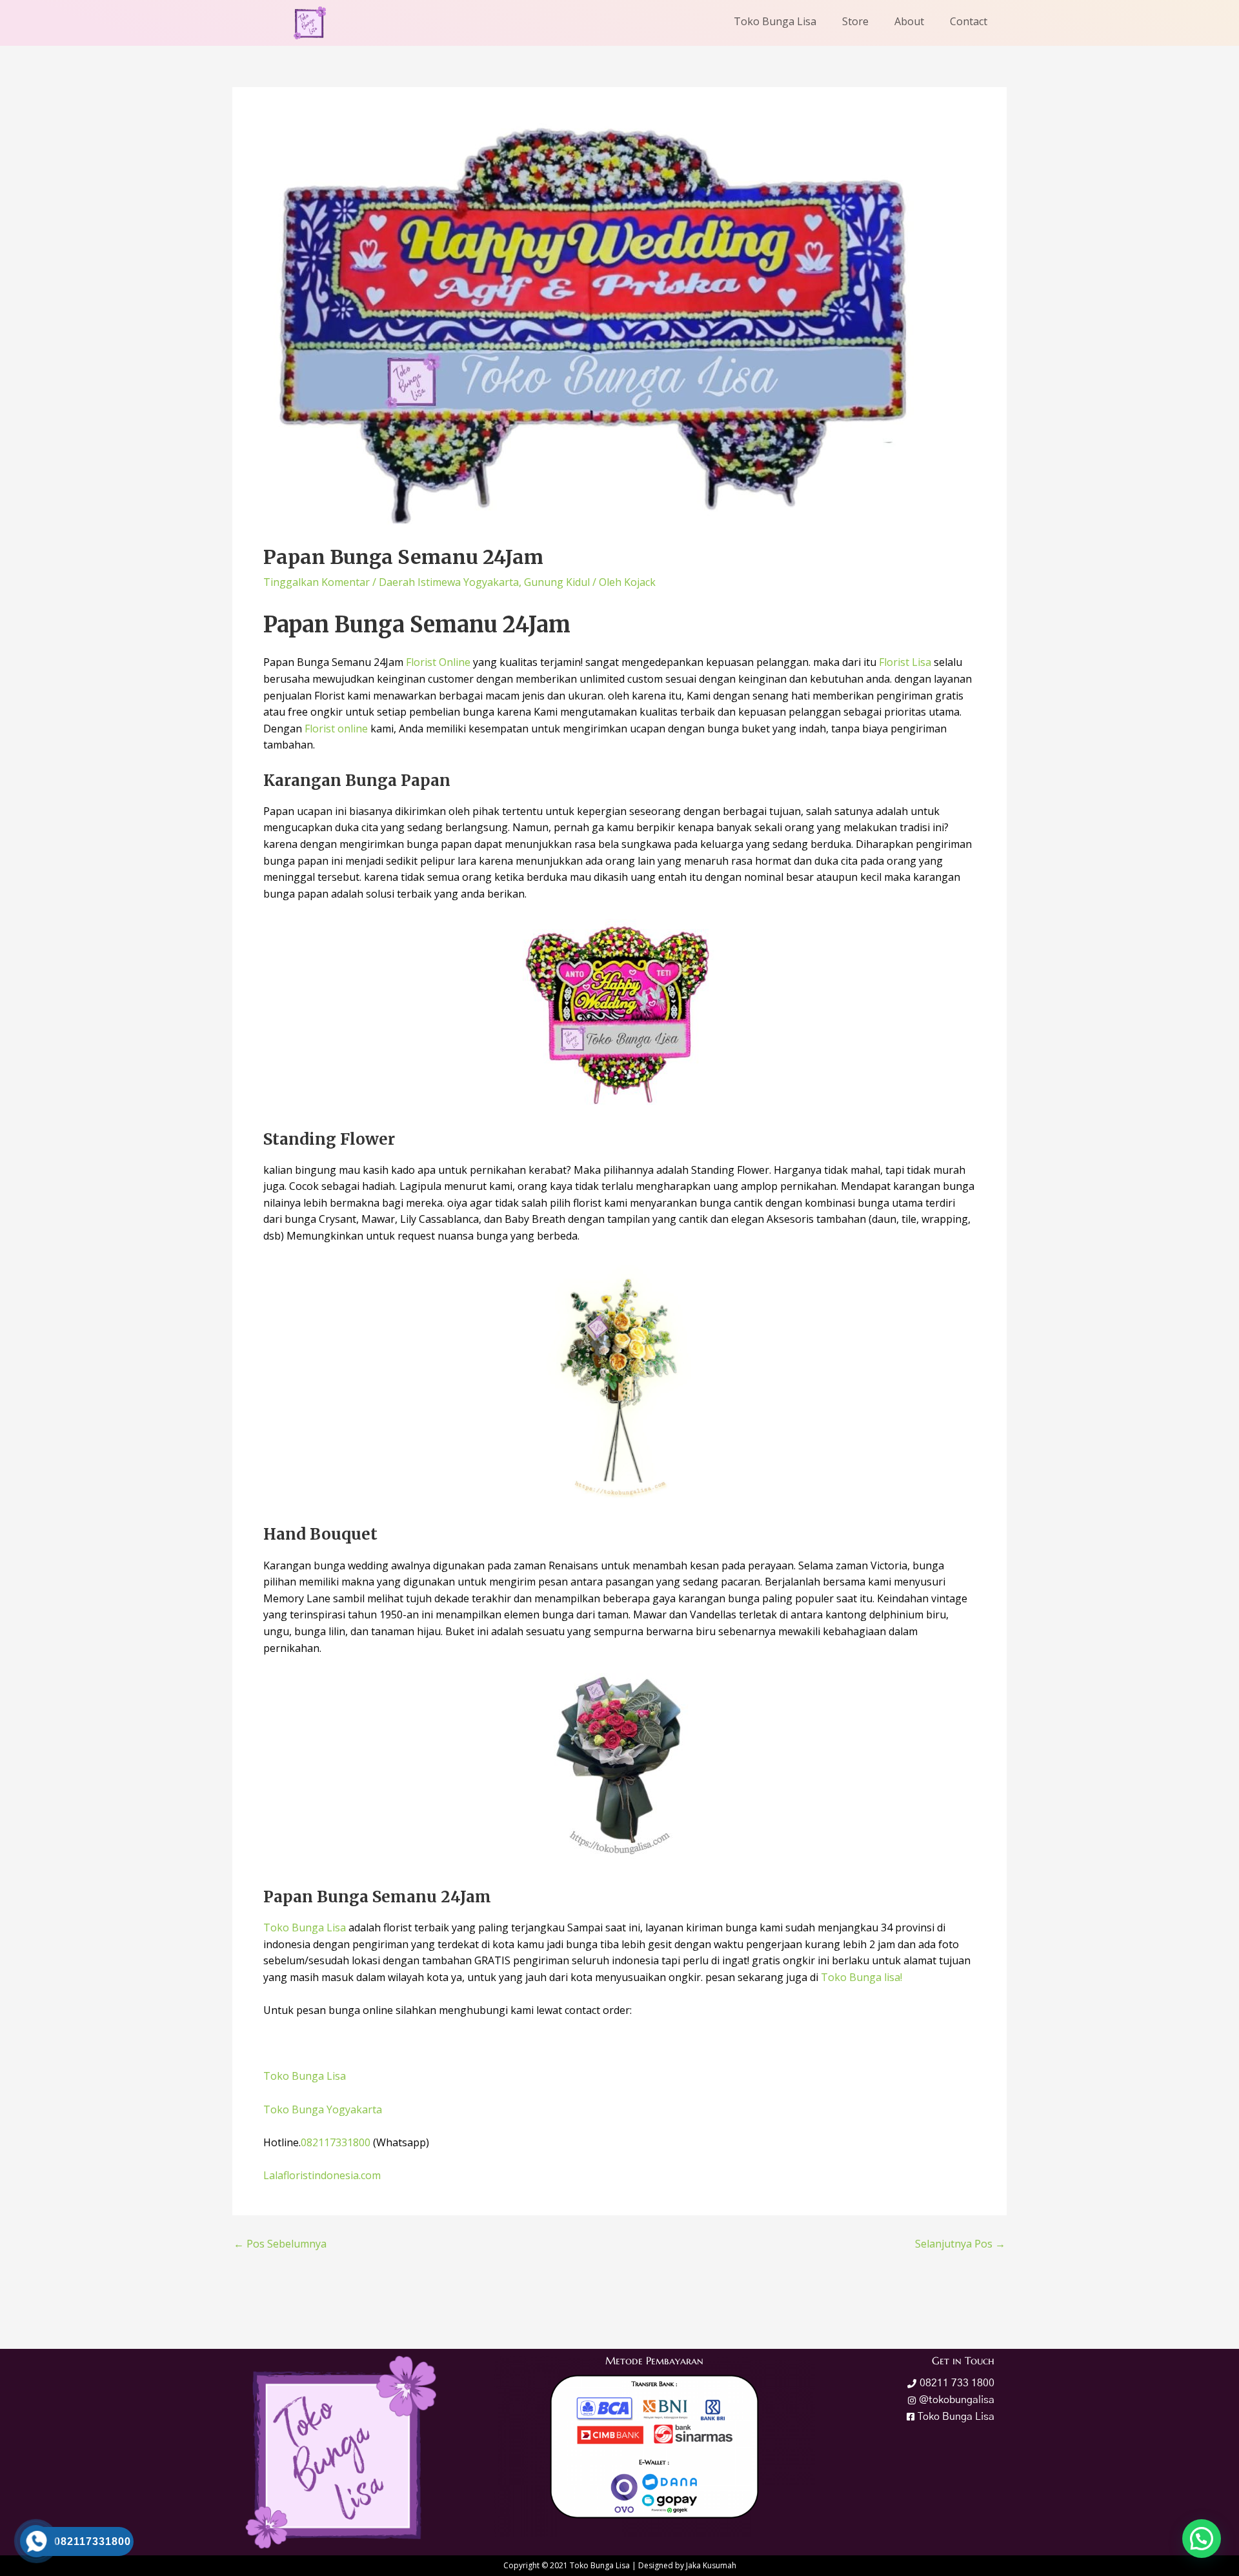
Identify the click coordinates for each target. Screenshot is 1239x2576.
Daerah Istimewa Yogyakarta (449, 582)
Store (855, 21)
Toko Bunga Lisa (775, 21)
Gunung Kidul (557, 582)
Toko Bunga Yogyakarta (323, 2109)
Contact (969, 21)
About (909, 21)
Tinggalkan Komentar (317, 582)
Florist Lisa (904, 662)
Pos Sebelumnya (280, 2244)
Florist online (336, 729)
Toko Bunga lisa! (861, 1977)
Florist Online (438, 662)
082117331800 (336, 2142)
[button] (1202, 2539)
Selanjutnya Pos (960, 2244)
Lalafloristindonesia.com (322, 2175)
